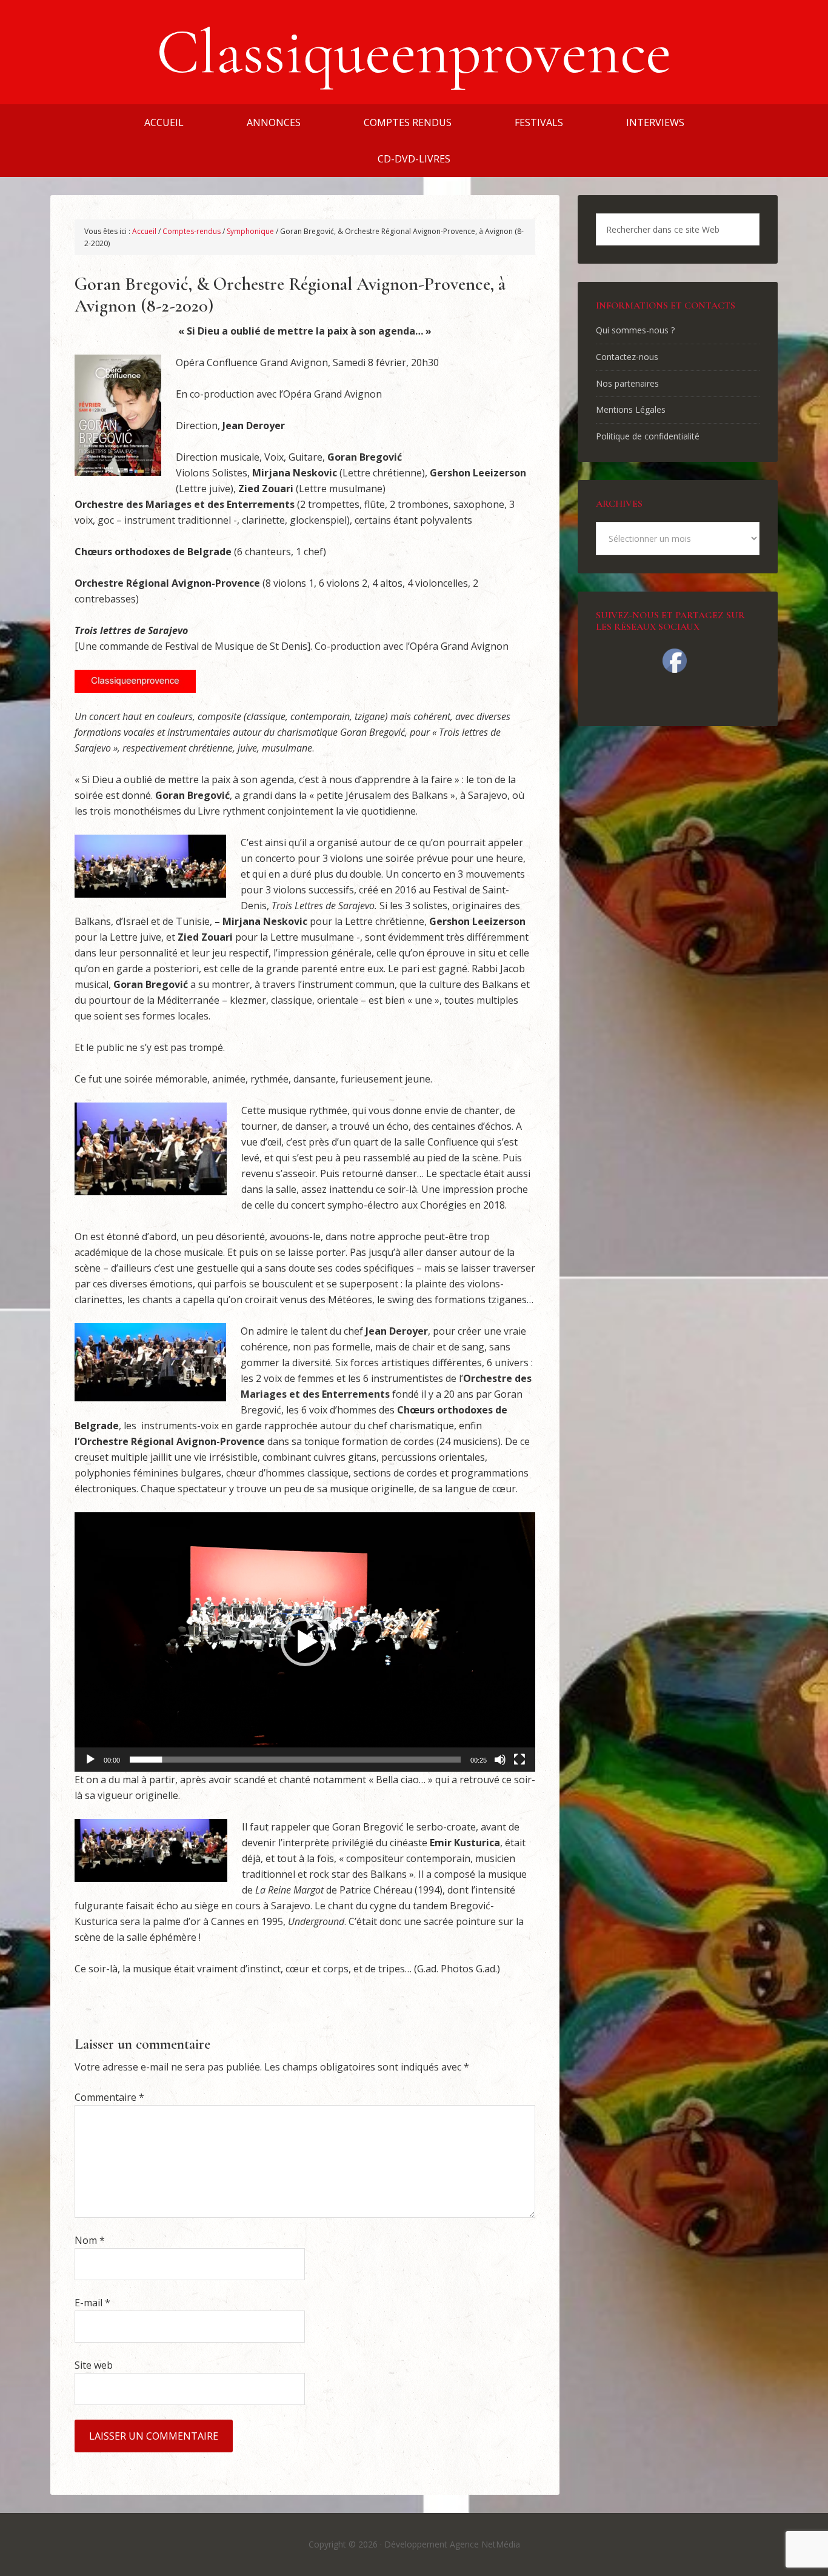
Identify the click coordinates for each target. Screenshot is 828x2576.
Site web (94, 2365)
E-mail (92, 2303)
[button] (305, 1642)
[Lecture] (90, 1760)
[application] (305, 1642)
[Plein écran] (519, 1760)
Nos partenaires (627, 383)
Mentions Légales (631, 409)
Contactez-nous (627, 357)
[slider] (295, 1760)
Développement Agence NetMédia (452, 2544)
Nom (90, 2240)
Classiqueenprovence (414, 52)
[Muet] (500, 1760)
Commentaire (109, 2097)
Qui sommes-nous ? (635, 330)
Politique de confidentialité (648, 436)
